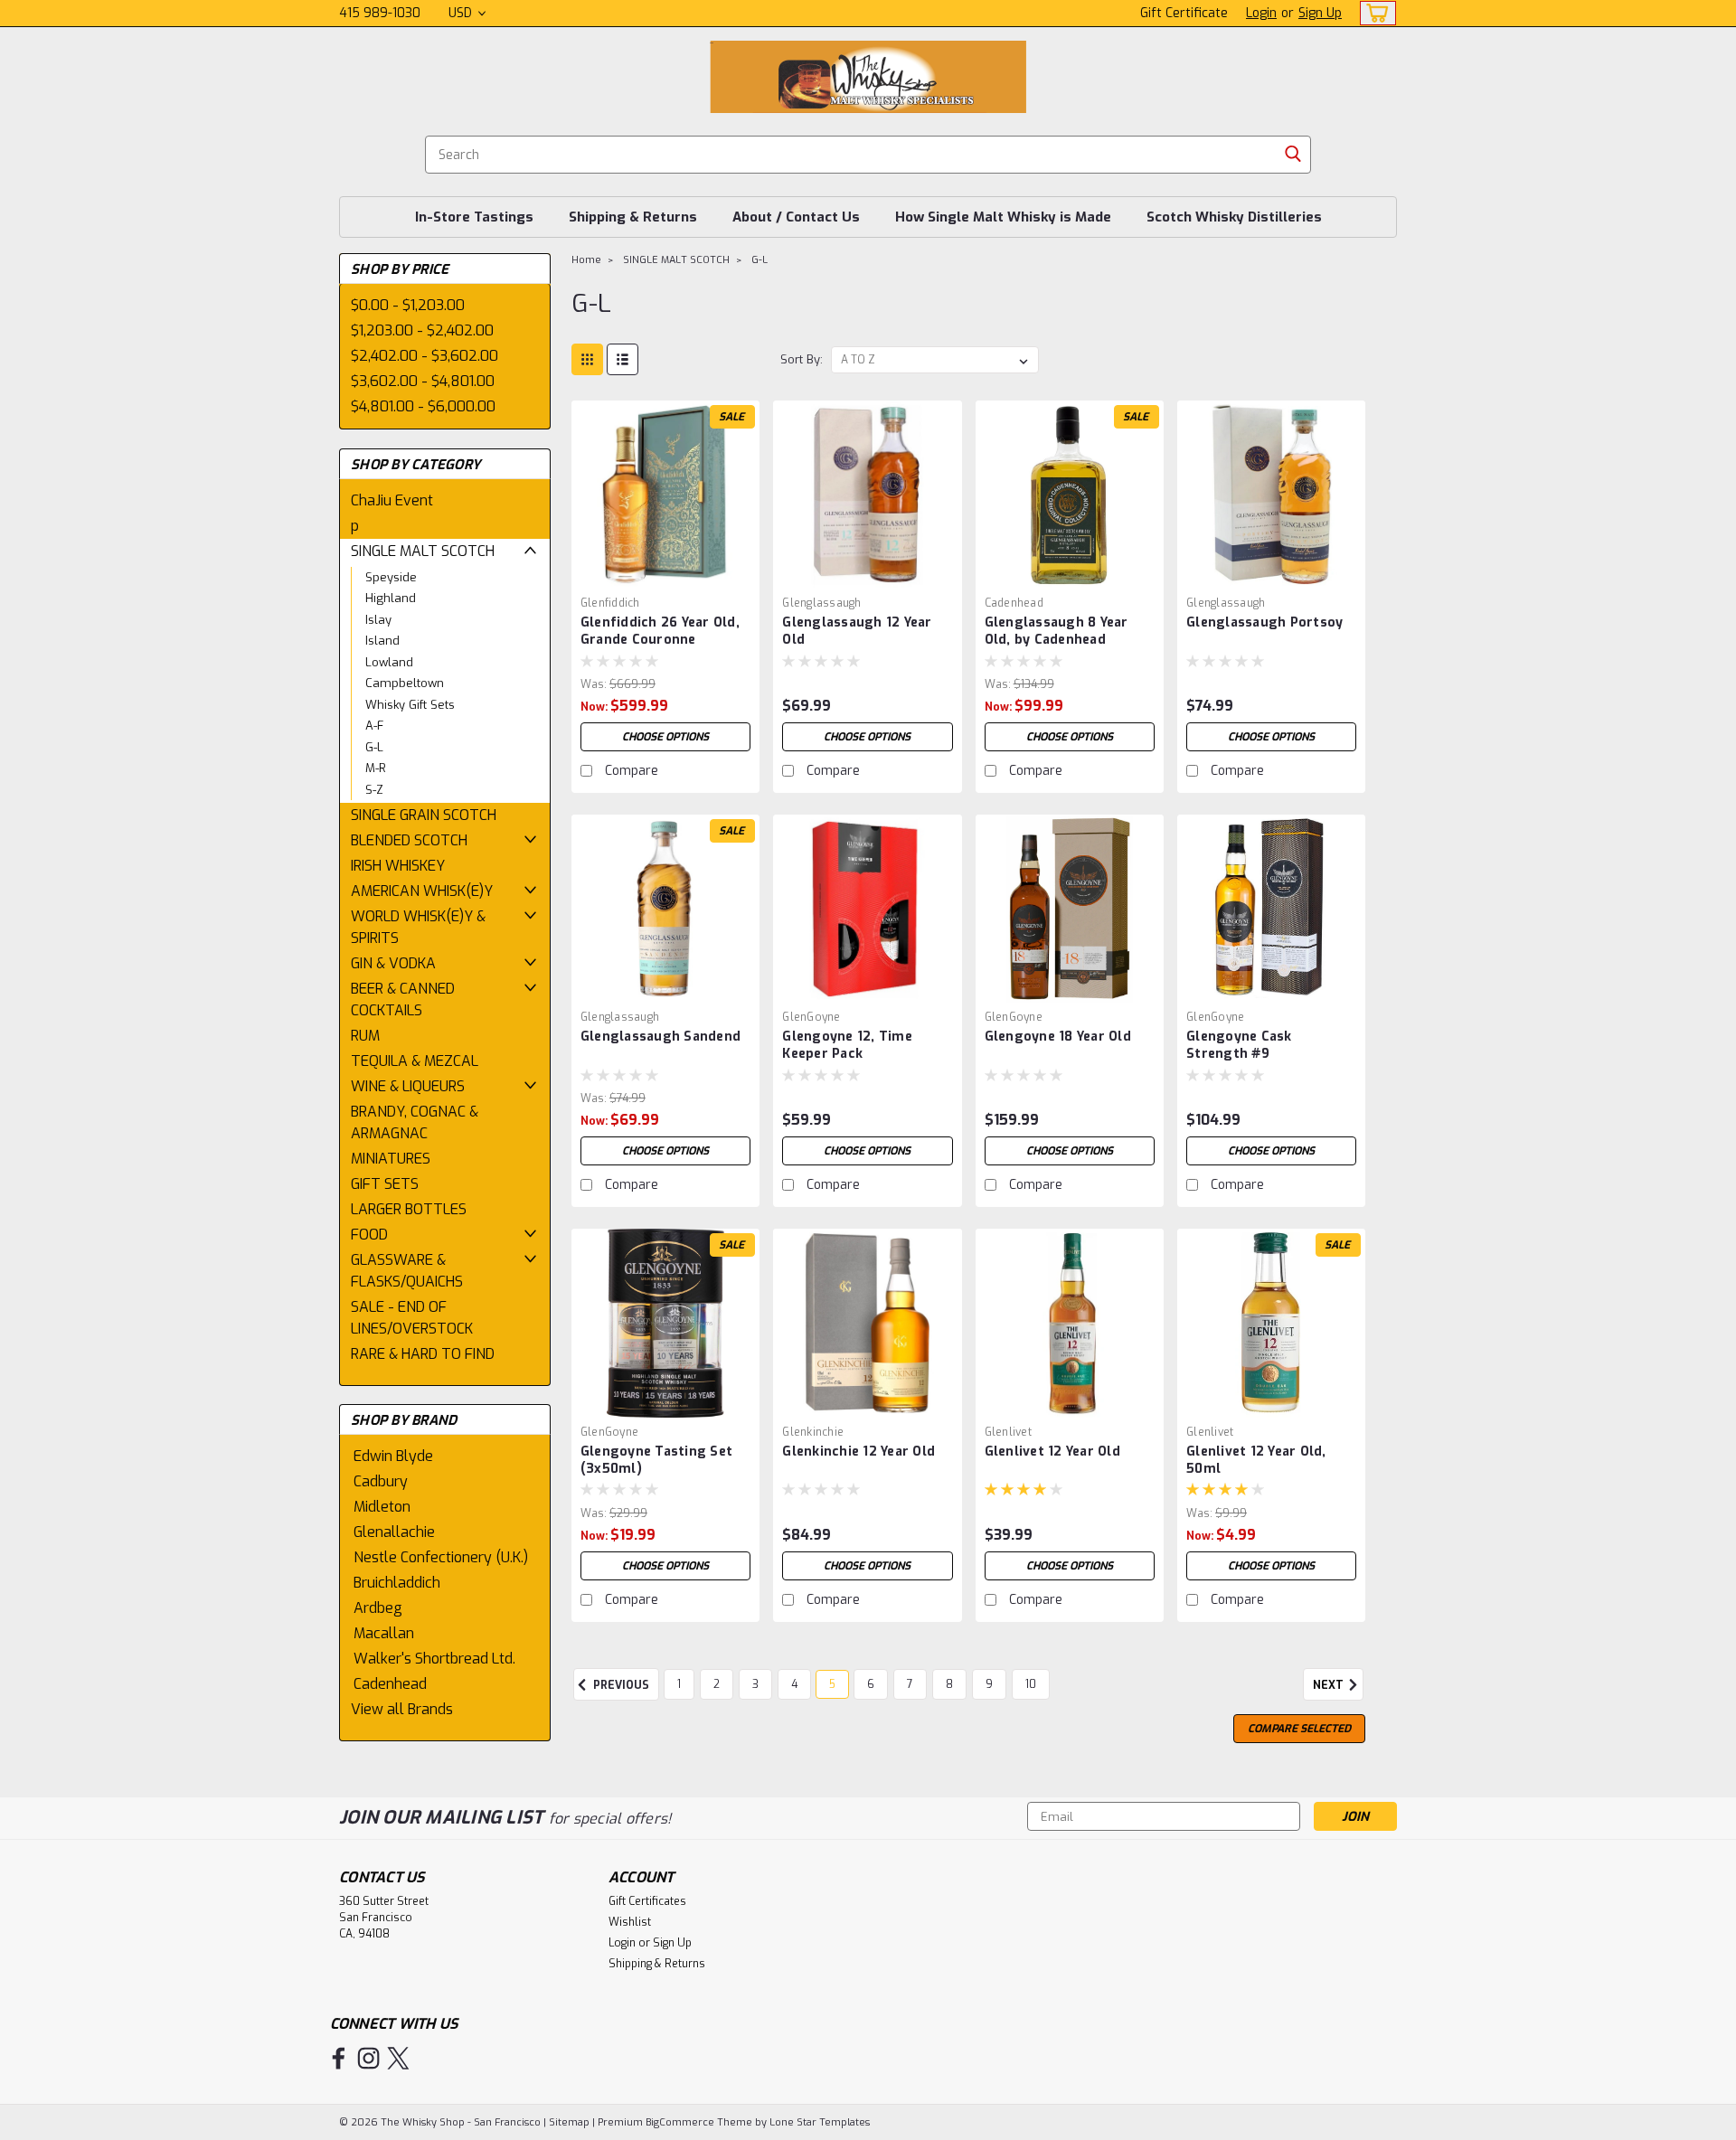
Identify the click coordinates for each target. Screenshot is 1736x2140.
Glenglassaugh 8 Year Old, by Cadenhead (1057, 631)
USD (462, 13)
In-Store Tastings (474, 217)
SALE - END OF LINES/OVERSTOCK (412, 1318)
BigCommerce (680, 2122)
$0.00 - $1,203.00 (408, 305)
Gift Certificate (1184, 13)
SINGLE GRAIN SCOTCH (424, 815)
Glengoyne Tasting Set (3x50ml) (656, 1460)
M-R (376, 768)
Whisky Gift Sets (410, 705)
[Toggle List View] (623, 359)
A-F (374, 726)
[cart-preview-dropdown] (1374, 13)
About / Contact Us (796, 217)
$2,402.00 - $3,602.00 (425, 356)
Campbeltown (405, 683)
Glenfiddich (610, 603)
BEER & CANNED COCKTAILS (403, 999)
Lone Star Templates (820, 2122)
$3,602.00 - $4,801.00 (423, 381)
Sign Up (1320, 13)
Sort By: (802, 359)
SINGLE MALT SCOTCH (423, 551)
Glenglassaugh (821, 603)
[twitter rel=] (398, 2058)
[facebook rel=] (339, 2058)
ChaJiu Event (392, 500)
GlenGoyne (811, 1017)
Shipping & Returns (633, 217)
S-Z (374, 790)
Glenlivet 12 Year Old (1052, 1452)
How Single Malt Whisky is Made (1003, 217)
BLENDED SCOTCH (409, 840)
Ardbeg (378, 1608)
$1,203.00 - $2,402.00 (422, 330)
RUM (365, 1036)
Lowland (389, 662)
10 (1031, 1684)
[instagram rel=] (368, 2058)
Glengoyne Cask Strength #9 (1239, 1045)
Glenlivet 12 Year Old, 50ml (1256, 1460)
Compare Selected (1299, 1729)
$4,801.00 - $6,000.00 (423, 406)
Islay (378, 620)
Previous (620, 1685)
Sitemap (569, 2122)
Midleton (382, 1507)
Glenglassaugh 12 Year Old (857, 631)
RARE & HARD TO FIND (423, 1354)
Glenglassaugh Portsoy (1264, 622)
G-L (374, 747)
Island (382, 641)
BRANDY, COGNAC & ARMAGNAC (415, 1122)
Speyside (391, 577)
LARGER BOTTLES (409, 1209)
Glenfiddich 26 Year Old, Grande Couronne (660, 631)
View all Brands (402, 1709)
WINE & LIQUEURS (408, 1086)
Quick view (665, 575)
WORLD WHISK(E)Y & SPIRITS (418, 927)
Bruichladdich (397, 1583)
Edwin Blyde (393, 1456)
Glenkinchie (813, 1432)
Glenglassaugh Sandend (660, 1037)
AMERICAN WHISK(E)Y (422, 891)
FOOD (369, 1235)
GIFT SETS (385, 1184)
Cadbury (381, 1481)
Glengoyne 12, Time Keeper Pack (847, 1045)
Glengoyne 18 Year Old (1058, 1037)
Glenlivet (1008, 1432)
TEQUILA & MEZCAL (415, 1061)
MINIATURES (391, 1159)
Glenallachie (394, 1532)
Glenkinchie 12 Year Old (859, 1452)
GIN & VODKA (393, 963)
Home (586, 260)
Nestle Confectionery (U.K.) (441, 1557)
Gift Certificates (647, 1901)
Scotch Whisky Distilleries (1234, 217)
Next (1330, 1685)
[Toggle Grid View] (587, 359)
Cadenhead (390, 1684)
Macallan (384, 1633)
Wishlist (630, 1922)
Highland (391, 598)
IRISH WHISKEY (398, 866)
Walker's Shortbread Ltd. (434, 1659)
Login (1261, 13)
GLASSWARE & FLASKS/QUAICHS (407, 1271)
